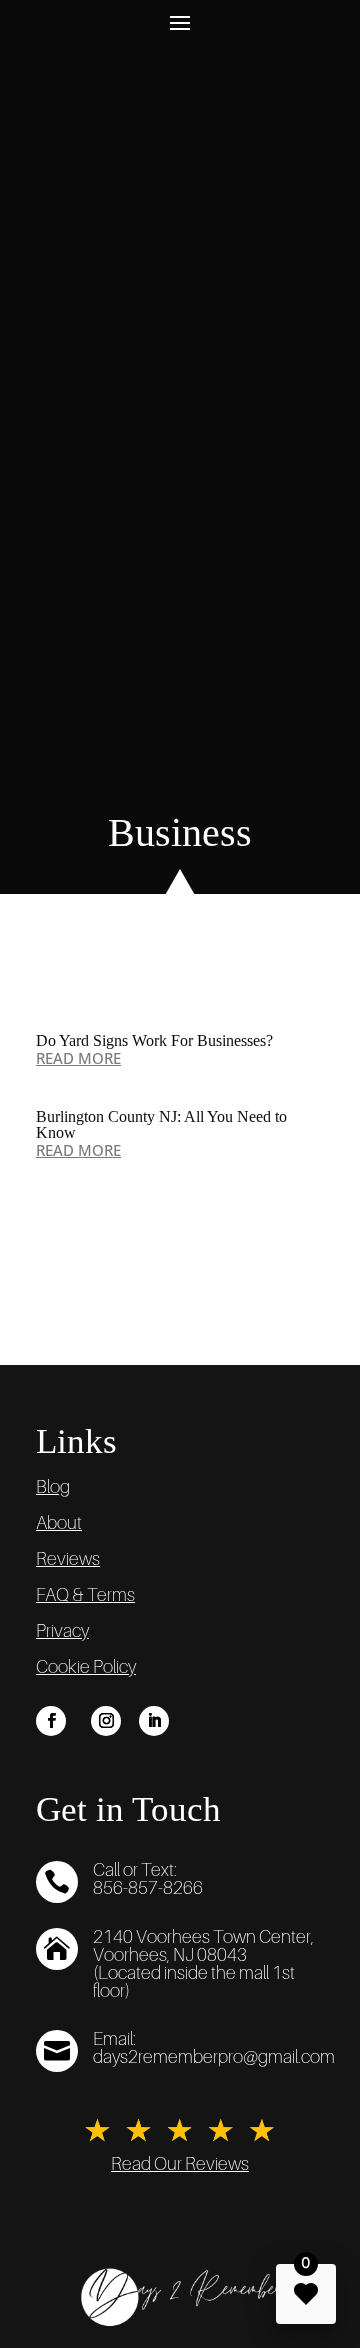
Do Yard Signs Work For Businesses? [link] (154, 1040)
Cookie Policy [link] (86, 1667)
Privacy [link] (62, 1631)
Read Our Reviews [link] (180, 2164)
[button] (180, 21)
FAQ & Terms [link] (85, 1595)
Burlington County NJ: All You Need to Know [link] (161, 1124)
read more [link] (78, 1058)
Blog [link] (53, 1487)
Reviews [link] (68, 1559)
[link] (51, 1721)
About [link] (59, 1523)
